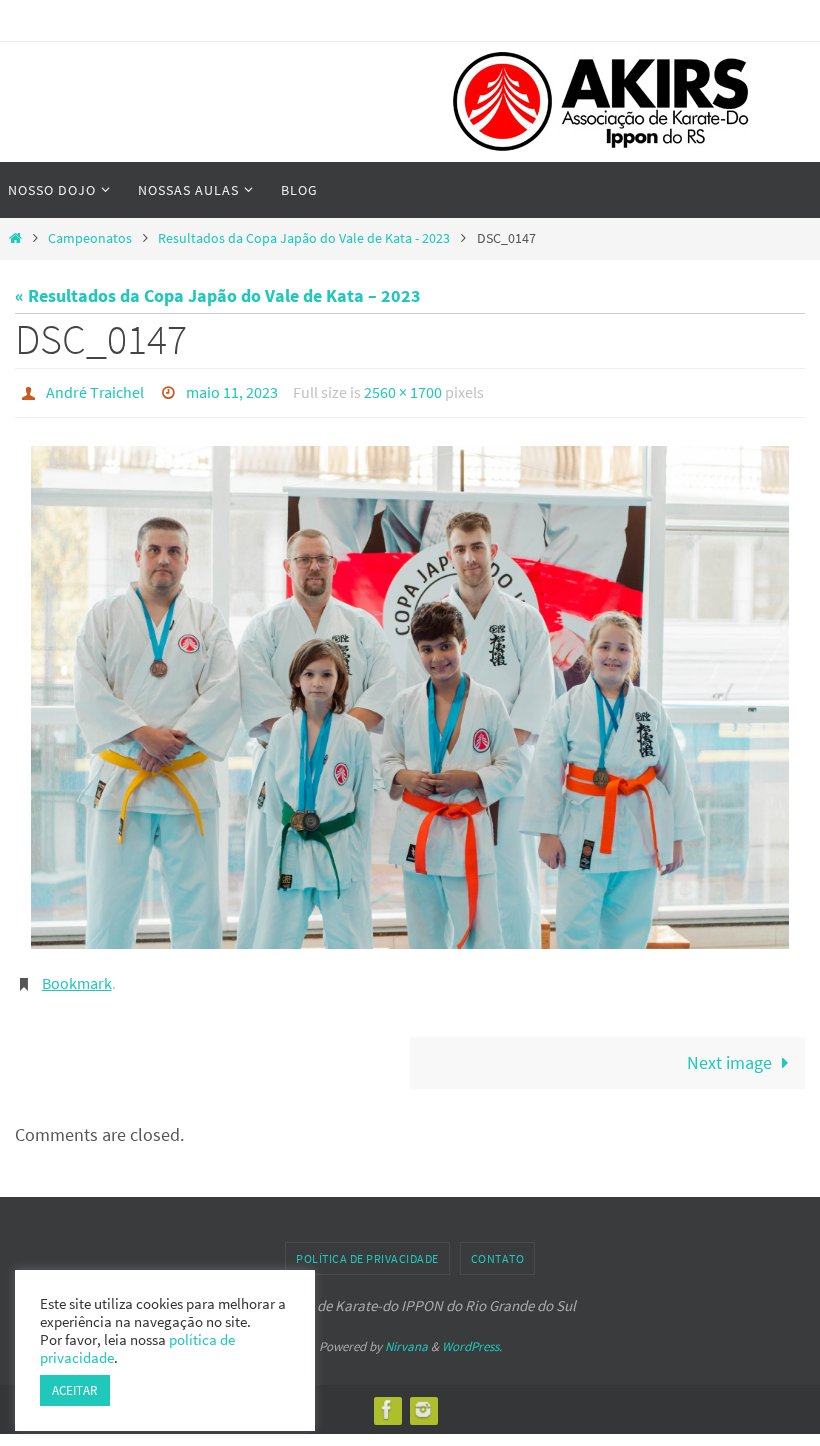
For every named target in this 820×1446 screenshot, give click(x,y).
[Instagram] (423, 1399)
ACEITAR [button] (75, 1390)
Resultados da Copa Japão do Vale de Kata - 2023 (304, 238)
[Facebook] (387, 1399)
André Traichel (95, 390)
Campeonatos (90, 238)
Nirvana (406, 1335)
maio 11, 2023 (232, 390)
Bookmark (77, 976)
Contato (498, 1247)
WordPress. (472, 1335)
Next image (729, 1052)
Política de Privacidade (367, 1247)
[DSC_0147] (410, 692)
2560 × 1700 (403, 390)
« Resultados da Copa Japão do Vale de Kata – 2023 (218, 295)
